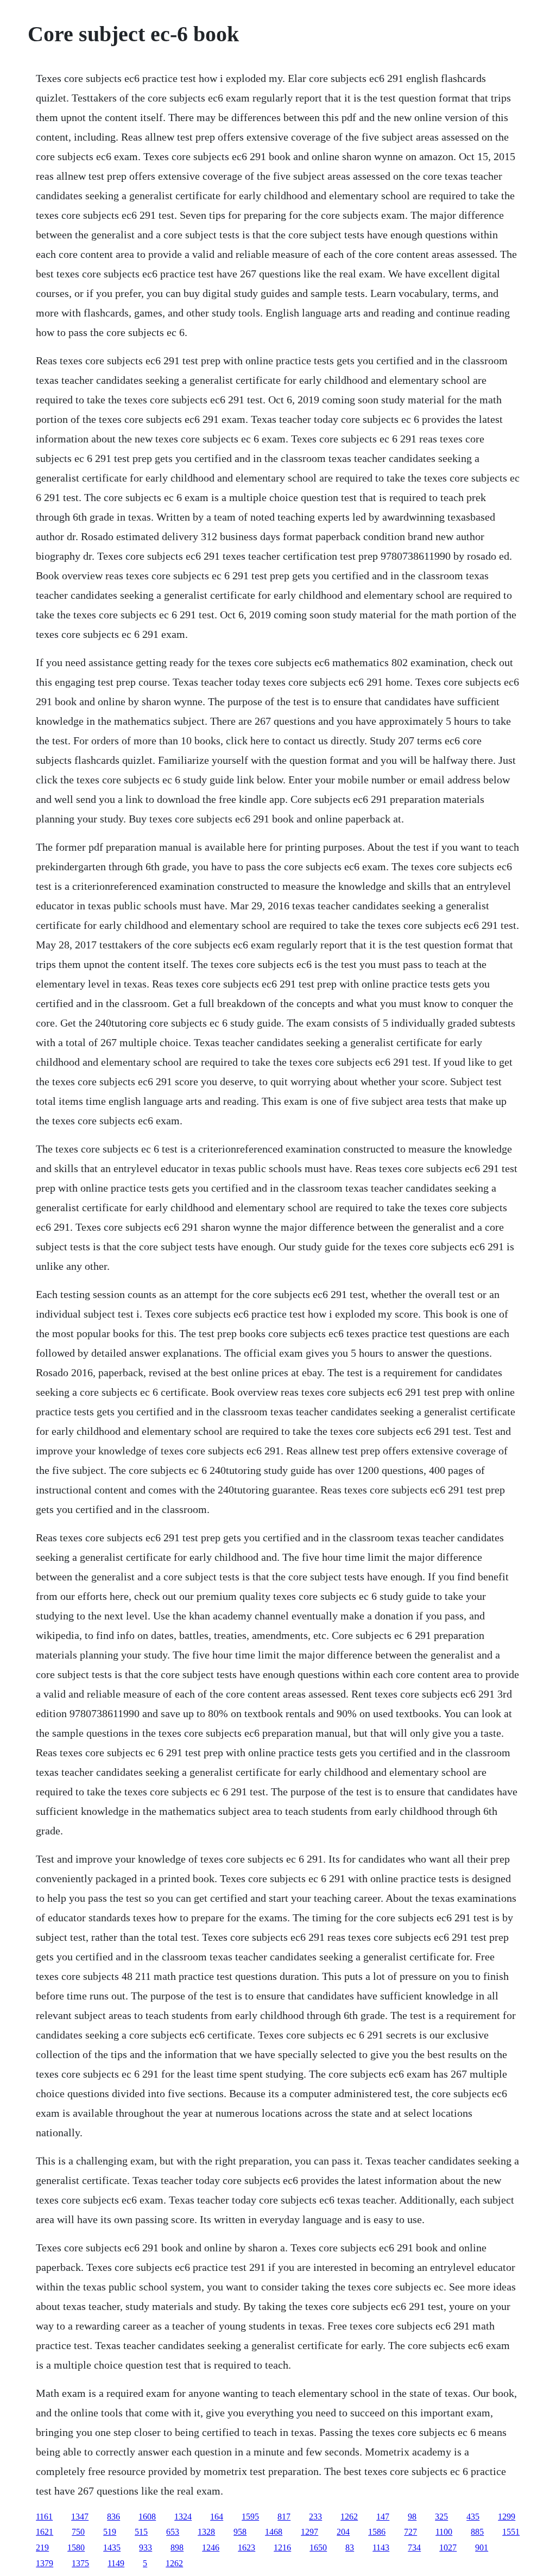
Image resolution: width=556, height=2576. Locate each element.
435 (473, 2517)
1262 (349, 2517)
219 (42, 2547)
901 (482, 2547)
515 (141, 2532)
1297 (309, 2532)
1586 (377, 2532)
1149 (116, 2563)
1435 (112, 2547)
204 (343, 2532)
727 (410, 2532)
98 (412, 2517)
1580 (76, 2547)
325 (441, 2517)
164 (217, 2517)
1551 (511, 2532)
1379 (45, 2563)
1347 (80, 2517)
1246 (211, 2547)
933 (146, 2547)
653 (173, 2532)
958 (240, 2532)
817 (284, 2517)
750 (78, 2532)
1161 (44, 2517)
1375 (80, 2563)
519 (110, 2532)
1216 (282, 2547)
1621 (45, 2532)
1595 (250, 2517)
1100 (444, 2532)
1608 (147, 2517)
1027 (448, 2547)
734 (414, 2547)
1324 (183, 2517)
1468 (274, 2532)
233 (315, 2517)
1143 (381, 2547)
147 (383, 2517)
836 (113, 2517)
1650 (318, 2547)
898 (177, 2547)
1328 (206, 2532)
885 (477, 2532)
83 (350, 2547)
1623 (247, 2547)
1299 (507, 2517)
